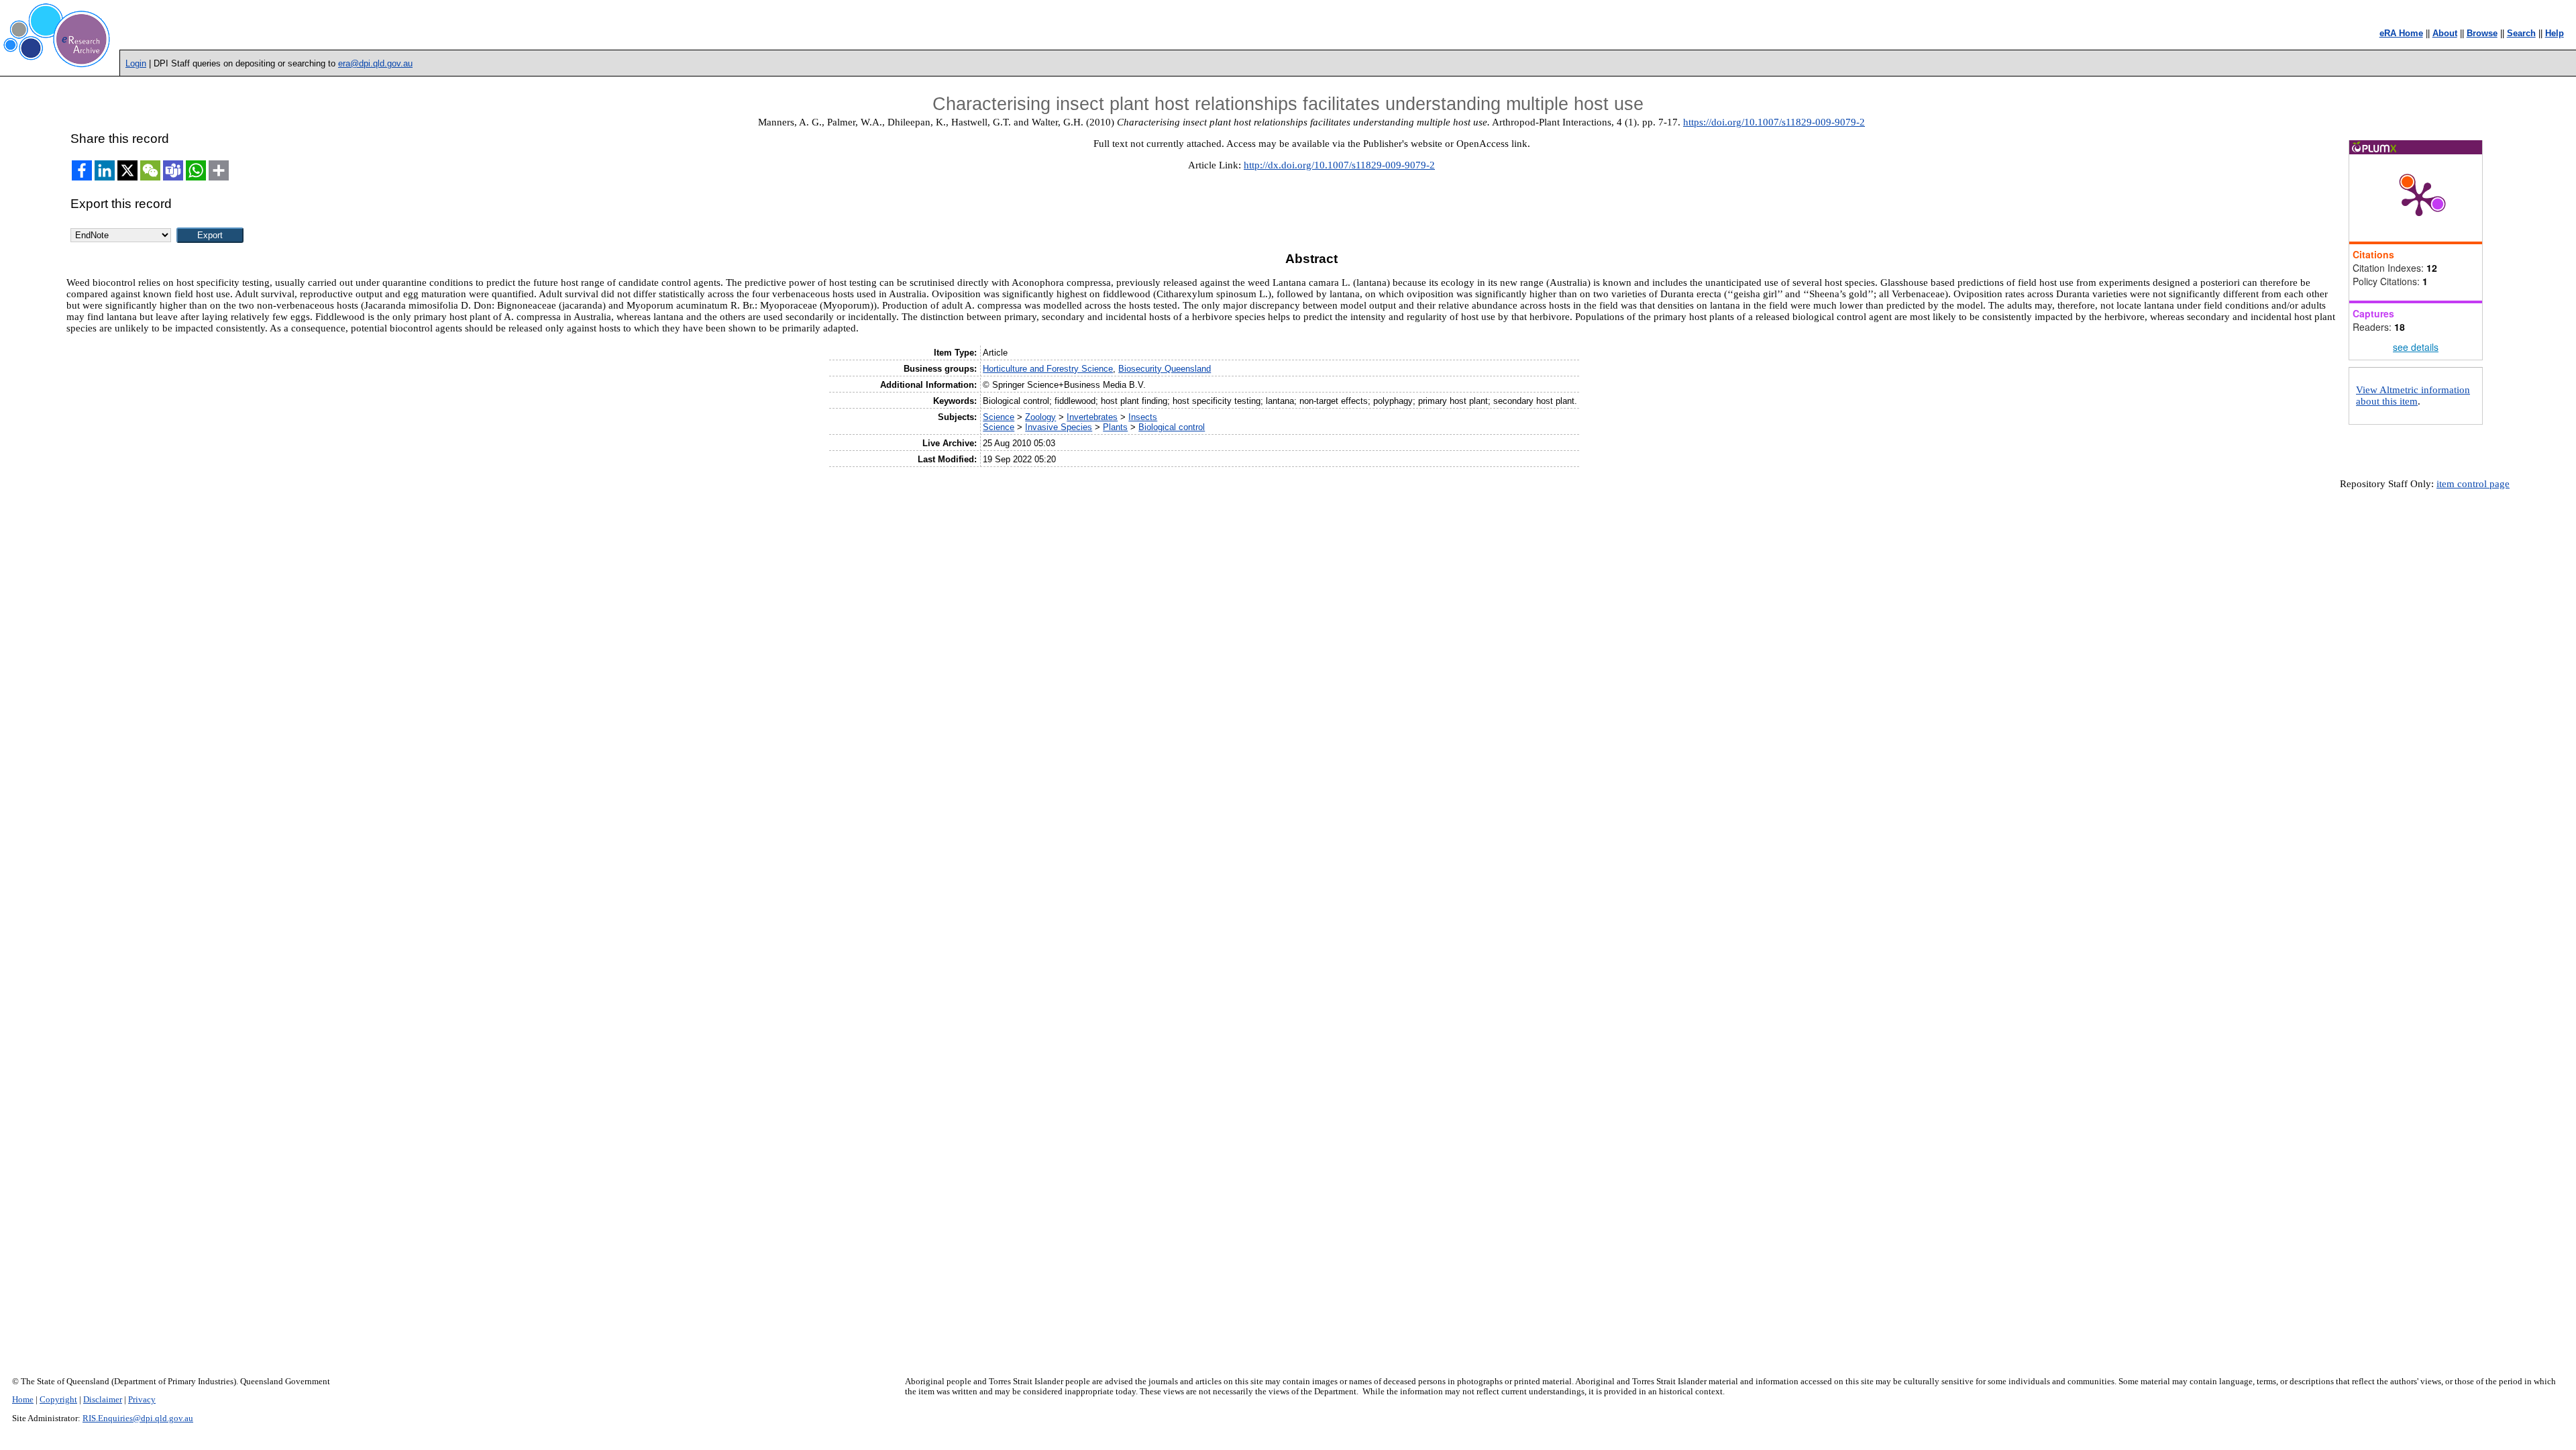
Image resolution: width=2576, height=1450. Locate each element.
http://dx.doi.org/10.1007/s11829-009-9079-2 (1339, 165)
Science (999, 417)
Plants (1115, 427)
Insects (1143, 417)
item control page (2473, 484)
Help (2555, 33)
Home (23, 1400)
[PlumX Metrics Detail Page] (2419, 198)
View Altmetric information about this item (2413, 396)
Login (136, 63)
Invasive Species (1059, 427)
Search (2521, 33)
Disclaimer (103, 1400)
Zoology (1040, 417)
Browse (2482, 33)
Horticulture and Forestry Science (1048, 369)
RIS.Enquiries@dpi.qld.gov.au (138, 1418)
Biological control (1172, 427)
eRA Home (2401, 33)
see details (2416, 347)
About (2445, 33)
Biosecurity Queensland (1165, 369)
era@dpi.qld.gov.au (375, 63)
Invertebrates (1092, 417)
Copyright (58, 1400)
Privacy (142, 1400)
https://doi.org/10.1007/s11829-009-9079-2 (1774, 122)
